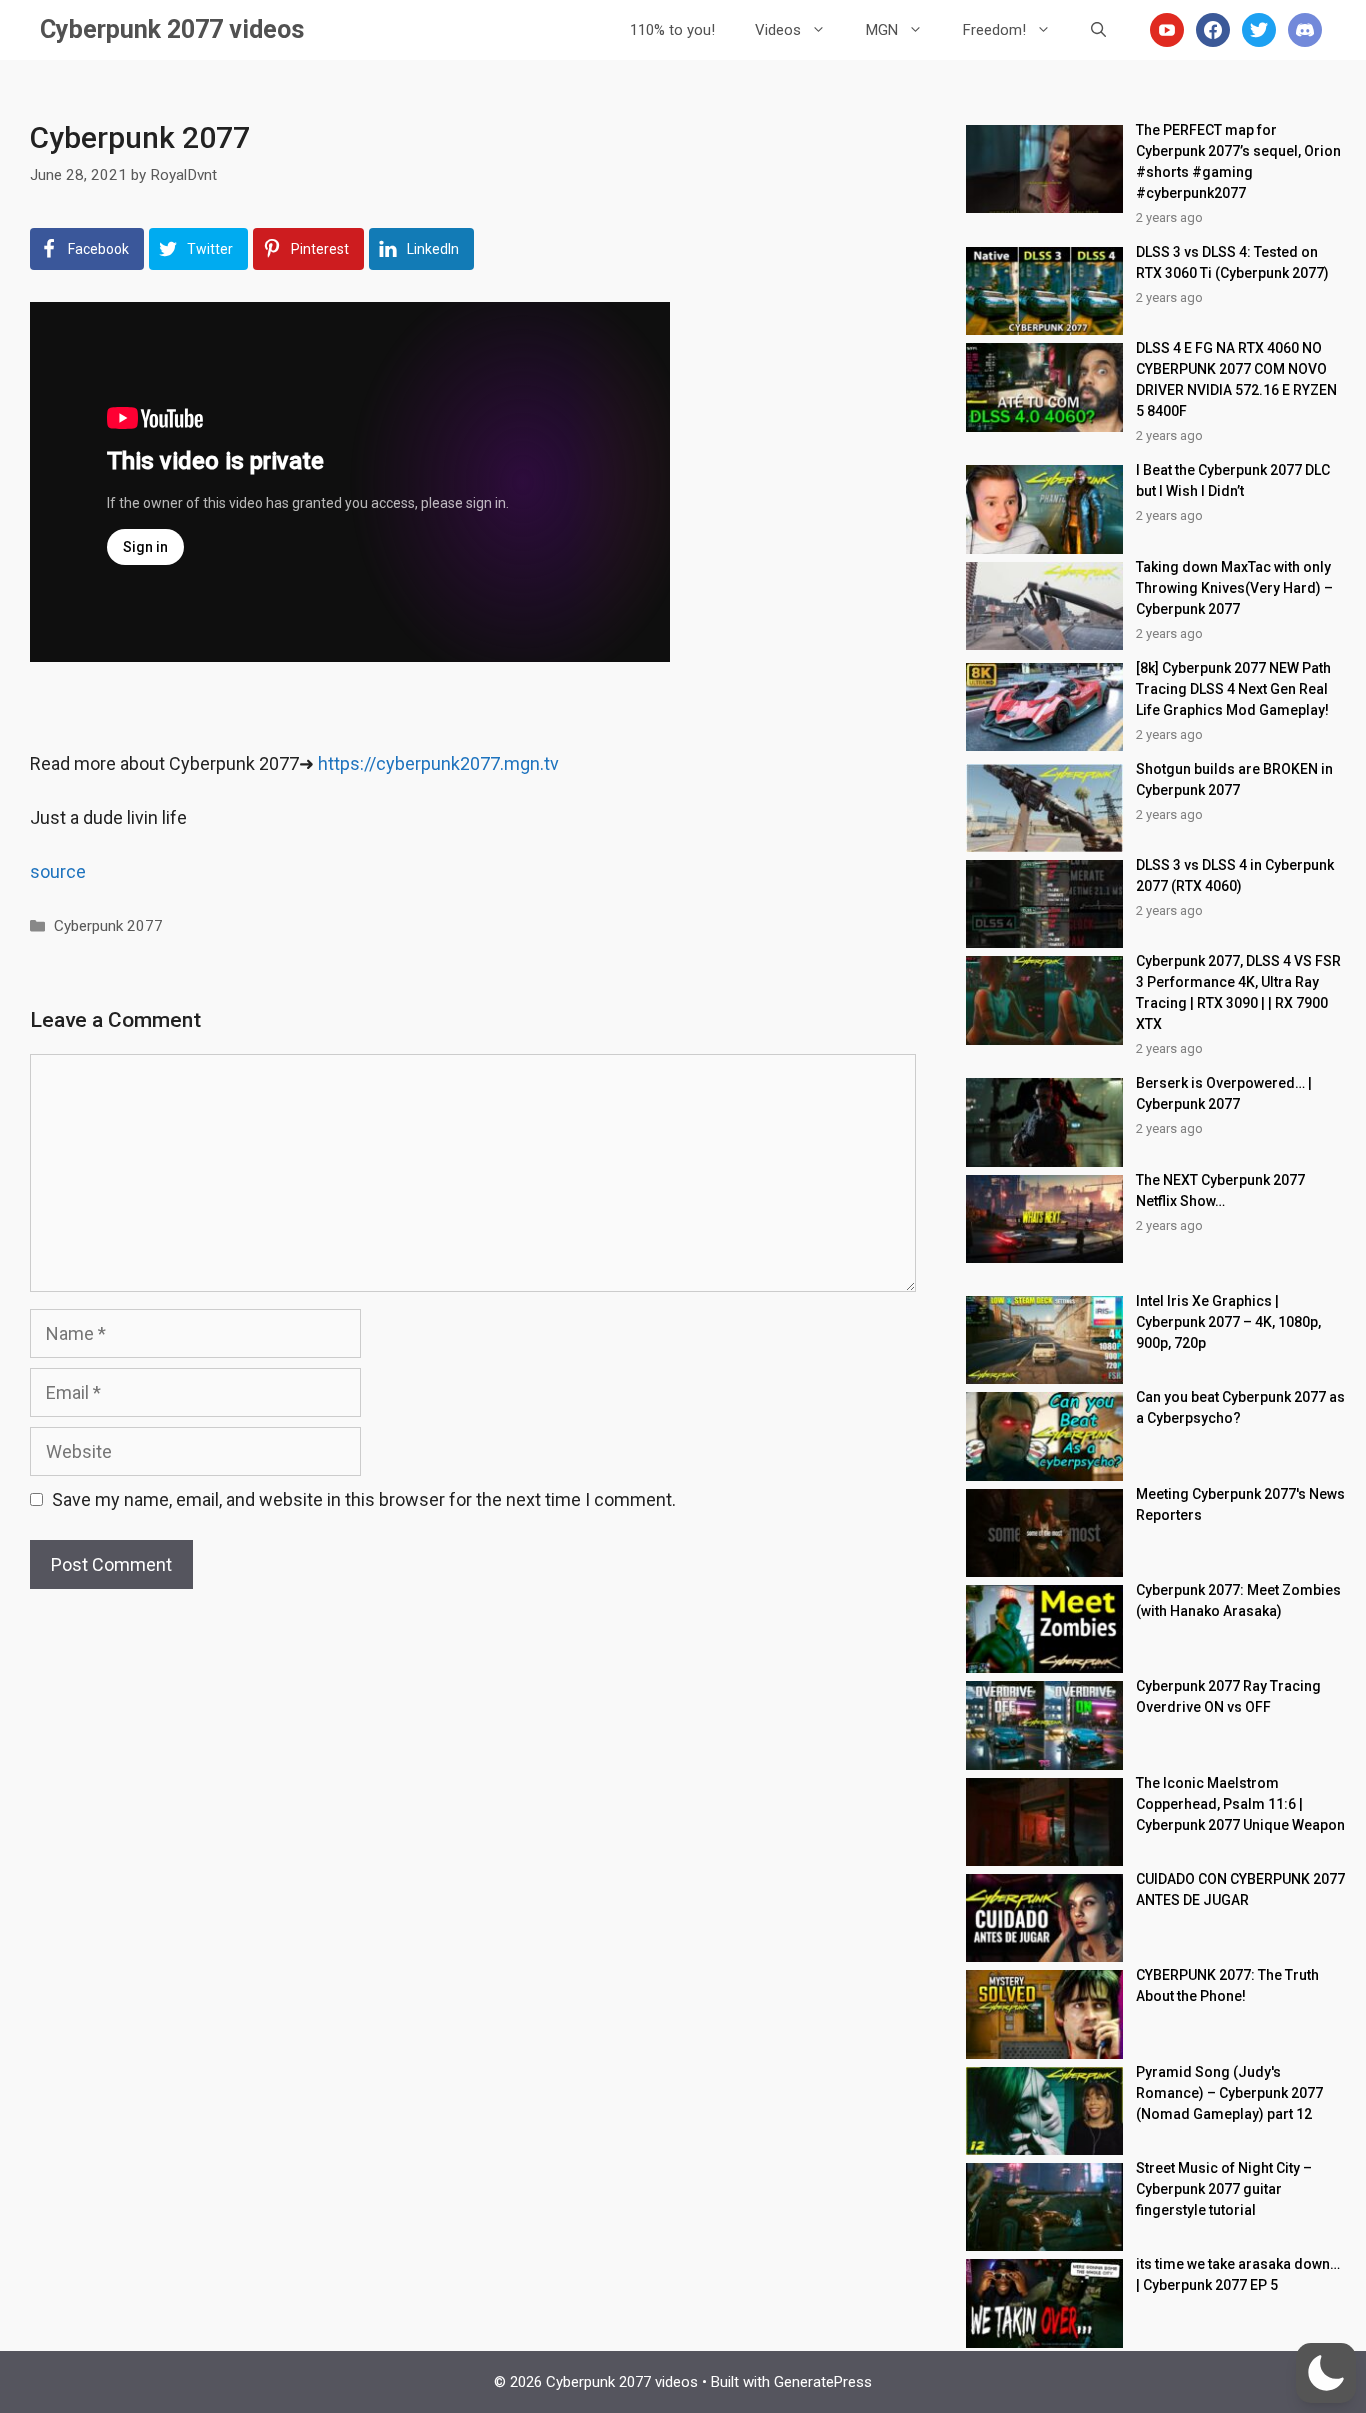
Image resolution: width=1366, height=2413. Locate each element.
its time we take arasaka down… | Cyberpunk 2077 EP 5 (1238, 2274)
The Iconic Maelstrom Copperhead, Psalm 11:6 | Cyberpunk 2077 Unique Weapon (1240, 1804)
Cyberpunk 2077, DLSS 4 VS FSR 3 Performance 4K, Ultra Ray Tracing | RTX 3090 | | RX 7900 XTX (1238, 992)
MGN (882, 30)
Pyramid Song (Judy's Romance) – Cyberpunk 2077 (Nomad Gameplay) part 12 (1229, 2093)
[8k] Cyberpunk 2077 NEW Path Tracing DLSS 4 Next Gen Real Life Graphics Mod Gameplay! (1233, 689)
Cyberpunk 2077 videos (172, 29)
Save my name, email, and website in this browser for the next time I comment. (364, 1499)
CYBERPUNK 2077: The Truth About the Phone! (1227, 1985)
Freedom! (994, 30)
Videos (778, 30)
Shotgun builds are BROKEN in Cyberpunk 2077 (1234, 779)
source (58, 871)
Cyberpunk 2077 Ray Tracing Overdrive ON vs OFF (1228, 1696)
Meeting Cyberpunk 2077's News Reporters (1240, 1504)
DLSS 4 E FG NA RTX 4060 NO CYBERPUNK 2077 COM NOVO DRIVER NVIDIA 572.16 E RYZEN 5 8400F (1236, 379)
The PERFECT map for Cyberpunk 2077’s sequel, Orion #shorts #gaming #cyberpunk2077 (1238, 161)
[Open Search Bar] (1098, 30)
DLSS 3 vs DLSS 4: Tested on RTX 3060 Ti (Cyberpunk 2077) (1232, 262)
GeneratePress (823, 2382)
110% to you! (672, 30)
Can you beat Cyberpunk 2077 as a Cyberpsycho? (1240, 1407)
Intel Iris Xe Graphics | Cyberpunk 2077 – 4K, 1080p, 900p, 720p (1228, 1322)
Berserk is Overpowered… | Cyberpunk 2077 (1224, 1093)
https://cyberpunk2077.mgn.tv (438, 763)
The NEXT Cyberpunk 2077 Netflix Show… (1220, 1190)
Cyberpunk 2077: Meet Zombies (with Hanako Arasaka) (1238, 1600)
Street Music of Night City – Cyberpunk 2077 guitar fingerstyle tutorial (1224, 2189)
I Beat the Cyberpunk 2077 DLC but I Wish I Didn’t (1233, 480)
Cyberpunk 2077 (108, 926)
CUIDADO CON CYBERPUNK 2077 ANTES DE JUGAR (1240, 1889)
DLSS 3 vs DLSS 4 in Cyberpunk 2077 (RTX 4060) (1235, 875)
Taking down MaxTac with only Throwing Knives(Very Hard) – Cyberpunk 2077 (1234, 588)
